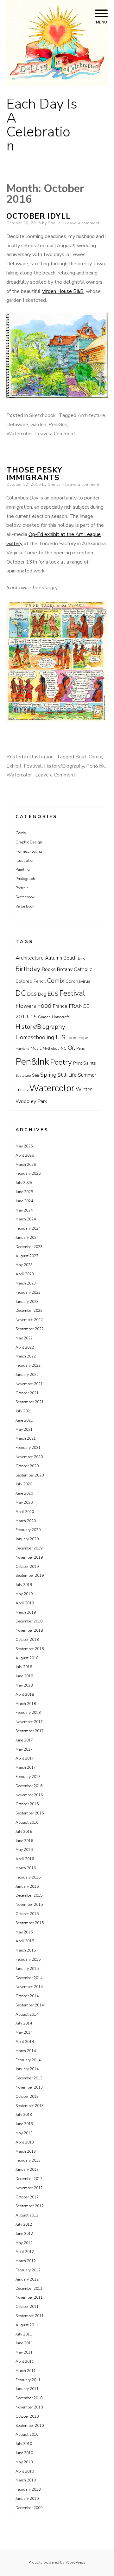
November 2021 (29, 1384)
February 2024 (28, 1228)
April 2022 (25, 1347)
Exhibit (14, 766)
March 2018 (26, 1704)
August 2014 (27, 2014)
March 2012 (26, 2261)
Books (49, 969)
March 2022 (26, 1356)
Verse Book (25, 906)
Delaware (17, 425)
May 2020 (24, 1503)
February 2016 (28, 1877)
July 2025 (24, 1183)
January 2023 (27, 1302)
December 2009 (29, 2508)
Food (44, 1006)
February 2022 (28, 1365)
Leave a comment (82, 223)
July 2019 (24, 1585)
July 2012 (24, 2224)
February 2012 (28, 2270)
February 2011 (28, 2380)
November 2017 (29, 1722)
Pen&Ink (58, 425)
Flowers (26, 1006)
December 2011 (29, 2289)
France (60, 1006)
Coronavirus (78, 981)
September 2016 (30, 1813)
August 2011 (27, 2325)
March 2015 (26, 1950)
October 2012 (27, 2197)
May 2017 (24, 1749)
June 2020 (24, 1493)
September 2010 (30, 2426)
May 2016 (24, 1850)
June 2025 (24, 1192)
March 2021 (26, 1438)
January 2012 (27, 2279)
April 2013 (25, 2142)
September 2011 (30, 2316)
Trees (22, 1090)
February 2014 (28, 2060)
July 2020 (24, 1484)
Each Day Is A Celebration (42, 125)
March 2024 (26, 1219)
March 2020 (26, 1521)
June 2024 (24, 1201)
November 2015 (29, 1905)
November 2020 (29, 1457)
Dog (42, 994)
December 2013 (29, 2078)
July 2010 (24, 2444)
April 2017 (25, 1758)
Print (78, 1063)
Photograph (25, 879)
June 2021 (24, 1420)
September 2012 (30, 2206)
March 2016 (26, 1868)
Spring (48, 1075)
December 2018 (29, 1621)
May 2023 (24, 1265)
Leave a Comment (55, 434)
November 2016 (29, 1795)
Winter (84, 1090)
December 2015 (29, 1895)
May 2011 (24, 2352)
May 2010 (24, 2462)
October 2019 (27, 1567)
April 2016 (25, 1859)
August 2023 (27, 1256)
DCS (32, 994)
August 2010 (27, 2434)
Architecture (91, 415)
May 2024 (24, 1210)
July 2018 (24, 1667)
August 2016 (27, 1822)
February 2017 (28, 1777)
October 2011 (27, 2307)
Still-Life (67, 1075)
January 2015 (27, 1969)
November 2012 (29, 2188)
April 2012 (25, 2252)
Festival (33, 766)
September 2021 (30, 1402)
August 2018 (27, 1658)
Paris (80, 1049)
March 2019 (26, 1612)
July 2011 (24, 2334)
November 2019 (29, 1557)
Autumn (54, 958)
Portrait (22, 888)
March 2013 (26, 2151)
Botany (65, 969)
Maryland (22, 1049)
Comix (95, 757)
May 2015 (24, 1932)
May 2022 (24, 1338)
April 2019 (25, 1603)
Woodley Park (31, 1101)
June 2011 (24, 2343)
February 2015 (28, 1959)
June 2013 (24, 2124)
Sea (35, 1075)
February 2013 (28, 2160)
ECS (53, 994)
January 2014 (27, 2069)
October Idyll (38, 216)
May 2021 (24, 1430)
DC (21, 993)
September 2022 (30, 1329)
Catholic (83, 969)
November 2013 (29, 2087)
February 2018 (28, 1713)
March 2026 (26, 1165)
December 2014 (29, 1978)
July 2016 (24, 1832)
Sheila (54, 223)
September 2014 (30, 2005)
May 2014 (24, 2032)
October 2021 (27, 1393)
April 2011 (25, 2361)
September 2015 (30, 1923)
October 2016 (27, 1804)
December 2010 (29, 2398)
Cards (21, 833)
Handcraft (60, 1017)
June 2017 (24, 1740)
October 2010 (27, 2416)
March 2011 (26, 2371)
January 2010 (27, 2499)
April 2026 (25, 1155)
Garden (38, 425)
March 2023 (26, 1283)
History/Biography (64, 766)
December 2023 (29, 1247)
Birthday (28, 969)
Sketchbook (42, 415)
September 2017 (30, 1731)
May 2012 (24, 2243)
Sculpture (23, 1076)
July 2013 (24, 2115)
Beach (70, 958)
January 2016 (27, 1886)
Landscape (77, 1038)
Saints (90, 1063)
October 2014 (27, 1996)
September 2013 (30, 2106)
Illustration (41, 757)
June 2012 (24, 2234)
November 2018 (29, 1630)
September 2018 (30, 1649)
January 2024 (27, 1238)
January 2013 (27, 2170)
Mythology (51, 1049)
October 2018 (27, 1640)
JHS (60, 1037)
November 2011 (29, 2297)
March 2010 (26, 2480)
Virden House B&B (63, 291)
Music (36, 1048)
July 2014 (24, 2023)
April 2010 (25, 2471)
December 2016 (29, 1786)
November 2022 (29, 1320)
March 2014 (26, 2051)
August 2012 (27, 2215)
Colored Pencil (31, 981)
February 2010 (28, 2489)
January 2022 (27, 1375)
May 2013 (24, 2133)
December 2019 (29, 1548)
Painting (23, 869)
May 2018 (24, 1685)
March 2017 (26, 1767)
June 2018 (24, 1676)
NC (64, 1048)
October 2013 (27, 2097)
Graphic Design (29, 842)
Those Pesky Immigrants (34, 474)
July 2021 (24, 1411)
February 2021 (28, 1448)
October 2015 (27, 1914)
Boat (81, 757)
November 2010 (29, 2407)
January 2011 (27, 2389)
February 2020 (28, 1530)
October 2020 (27, 1466)
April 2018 (25, 1694)
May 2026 (24, 1146)
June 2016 (24, 1841)
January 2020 (27, 1539)
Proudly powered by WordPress (57, 2562)
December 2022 (29, 1311)
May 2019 (24, 1594)
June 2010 (24, 2453)
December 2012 (29, 2179)
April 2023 (25, 1274)
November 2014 (29, 1987)
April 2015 (25, 1941)
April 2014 (25, 2042)
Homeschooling (29, 851)
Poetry (61, 1062)
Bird (82, 958)
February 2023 (28, 1292)
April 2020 (25, 1512)
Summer (87, 1075)
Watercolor (19, 434)
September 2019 (30, 1575)
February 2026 (28, 1173)
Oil (71, 1048)
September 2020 (30, 1475)
